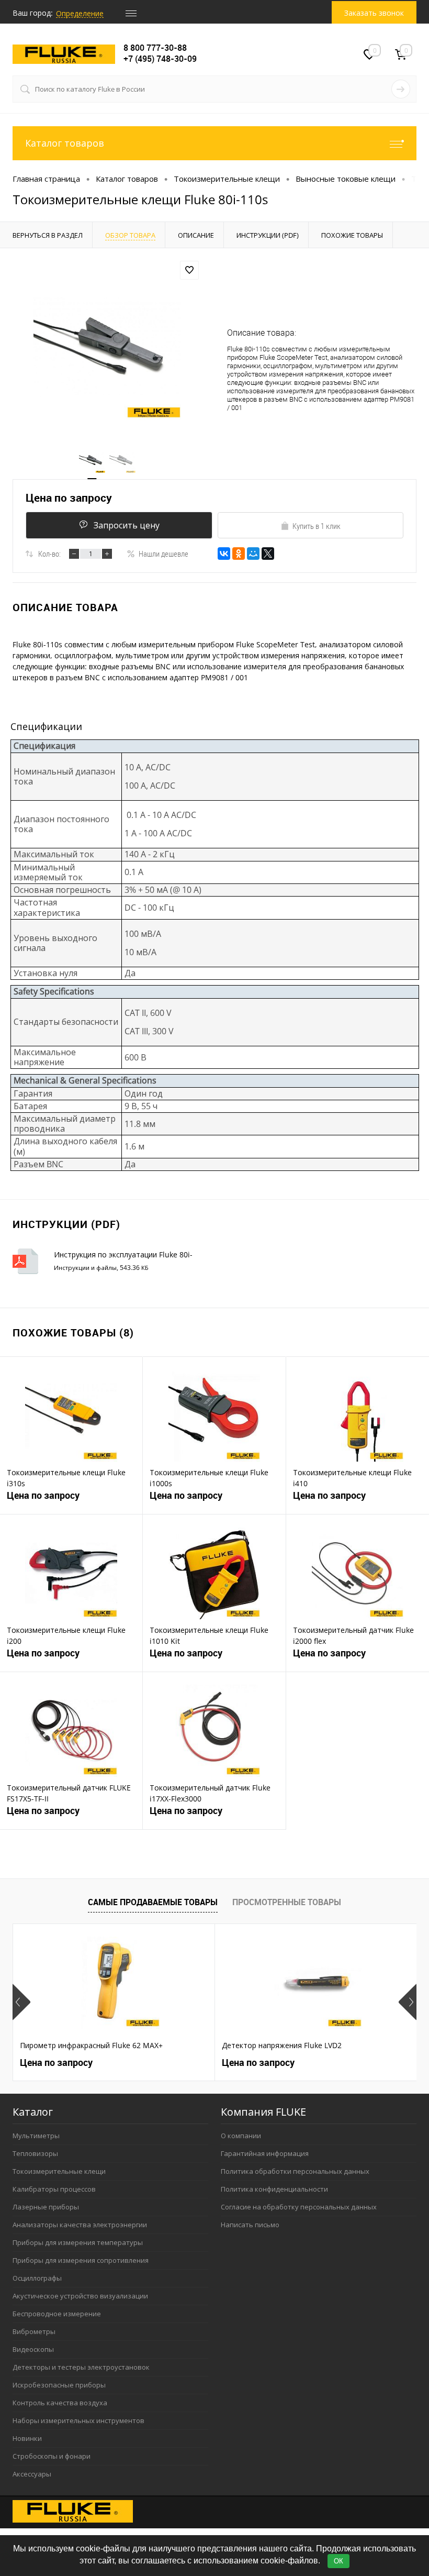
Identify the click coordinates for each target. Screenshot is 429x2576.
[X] (268, 554)
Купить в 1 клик (317, 526)
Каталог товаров (65, 143)
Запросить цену (127, 525)
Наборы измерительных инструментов (78, 2420)
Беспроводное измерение (57, 2314)
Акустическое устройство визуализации (80, 2296)
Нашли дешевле (163, 554)
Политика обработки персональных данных (295, 2171)
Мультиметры (36, 2136)
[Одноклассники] (239, 554)
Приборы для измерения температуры (78, 2242)
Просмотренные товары (287, 1902)
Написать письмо (250, 2225)
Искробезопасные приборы (59, 2385)
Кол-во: (49, 554)
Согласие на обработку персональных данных (299, 2207)
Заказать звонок (374, 13)
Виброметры (34, 2331)
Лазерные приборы (46, 2207)
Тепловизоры (35, 2153)
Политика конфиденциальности (274, 2189)
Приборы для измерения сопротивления (81, 2260)
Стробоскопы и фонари (52, 2456)
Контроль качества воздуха (60, 2403)
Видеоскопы (33, 2349)
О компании (241, 2136)
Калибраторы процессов (54, 2189)
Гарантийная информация (265, 2153)
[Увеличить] (107, 347)
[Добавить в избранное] (189, 270)
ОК (338, 2561)
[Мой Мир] (253, 554)
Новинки (27, 2438)
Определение (80, 13)
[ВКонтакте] (224, 554)
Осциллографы (37, 2278)
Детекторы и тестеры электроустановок (81, 2367)
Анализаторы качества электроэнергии (80, 2225)
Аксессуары (32, 2474)
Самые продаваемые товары (153, 1902)
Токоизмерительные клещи (59, 2171)
